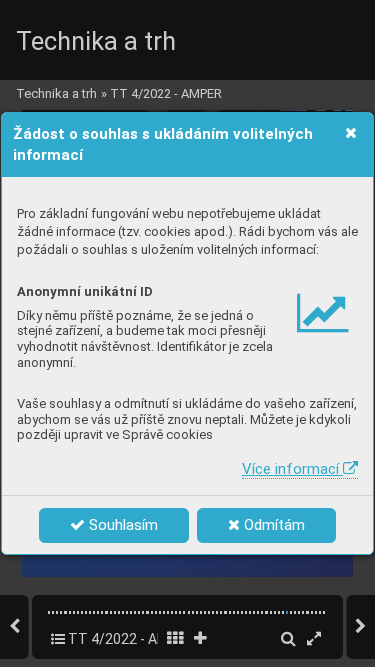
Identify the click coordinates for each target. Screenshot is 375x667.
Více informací (292, 469)
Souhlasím (121, 525)
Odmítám (272, 525)
